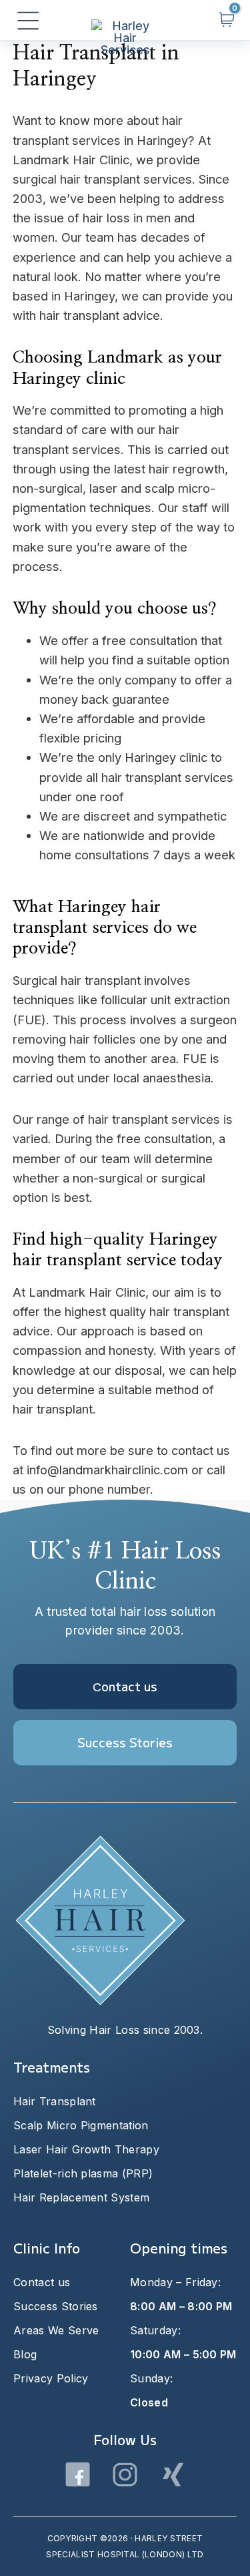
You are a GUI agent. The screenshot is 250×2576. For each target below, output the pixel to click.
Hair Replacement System (81, 2197)
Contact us (42, 2282)
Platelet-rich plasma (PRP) (83, 2173)
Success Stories (56, 2306)
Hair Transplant (55, 2101)
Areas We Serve (56, 2330)
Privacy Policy (51, 2378)
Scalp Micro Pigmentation (81, 2125)
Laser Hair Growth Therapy (86, 2149)
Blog (25, 2354)
